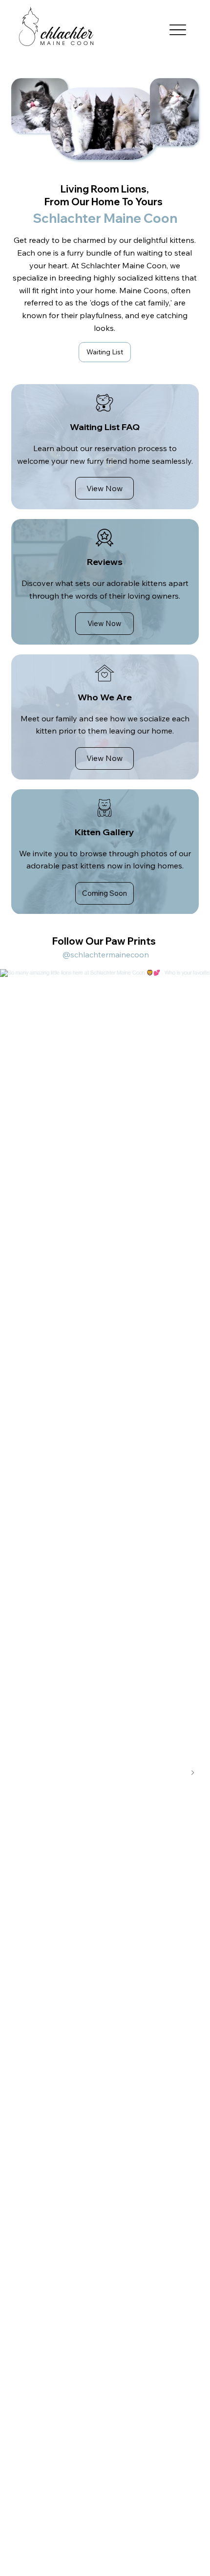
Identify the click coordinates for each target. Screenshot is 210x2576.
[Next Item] (192, 1773)
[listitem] (105, 447)
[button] (105, 893)
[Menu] (178, 30)
